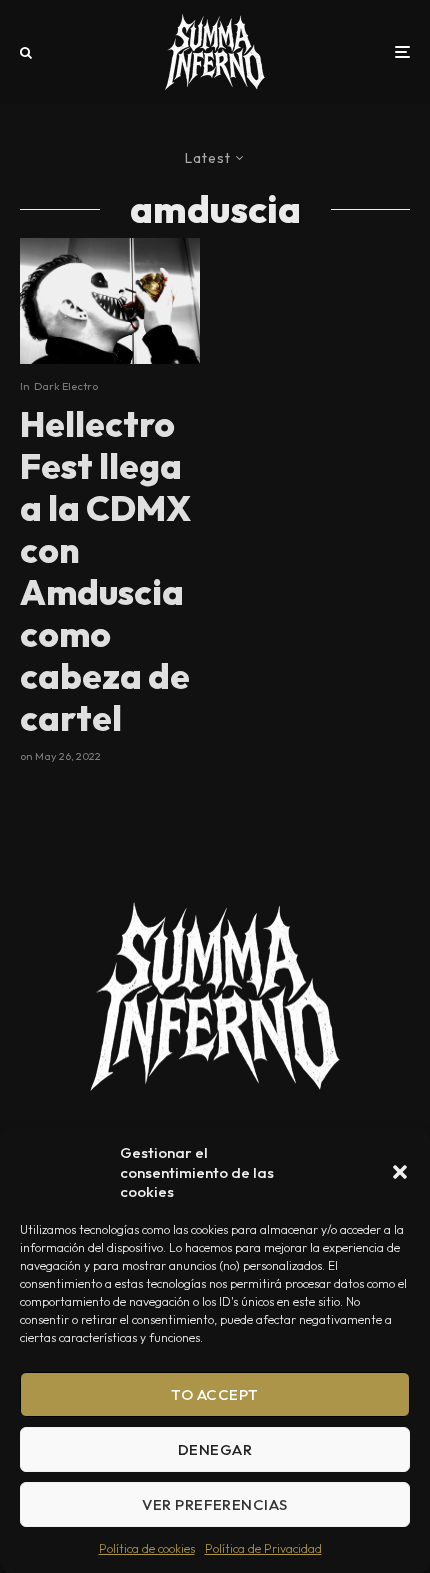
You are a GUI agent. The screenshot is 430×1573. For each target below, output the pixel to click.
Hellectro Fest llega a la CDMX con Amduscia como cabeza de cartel (105, 571)
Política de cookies (147, 1548)
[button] (400, 1172)
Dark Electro (66, 386)
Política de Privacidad (263, 1548)
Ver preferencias (214, 1504)
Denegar (215, 1449)
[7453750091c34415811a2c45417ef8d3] (110, 301)
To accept (214, 1394)
